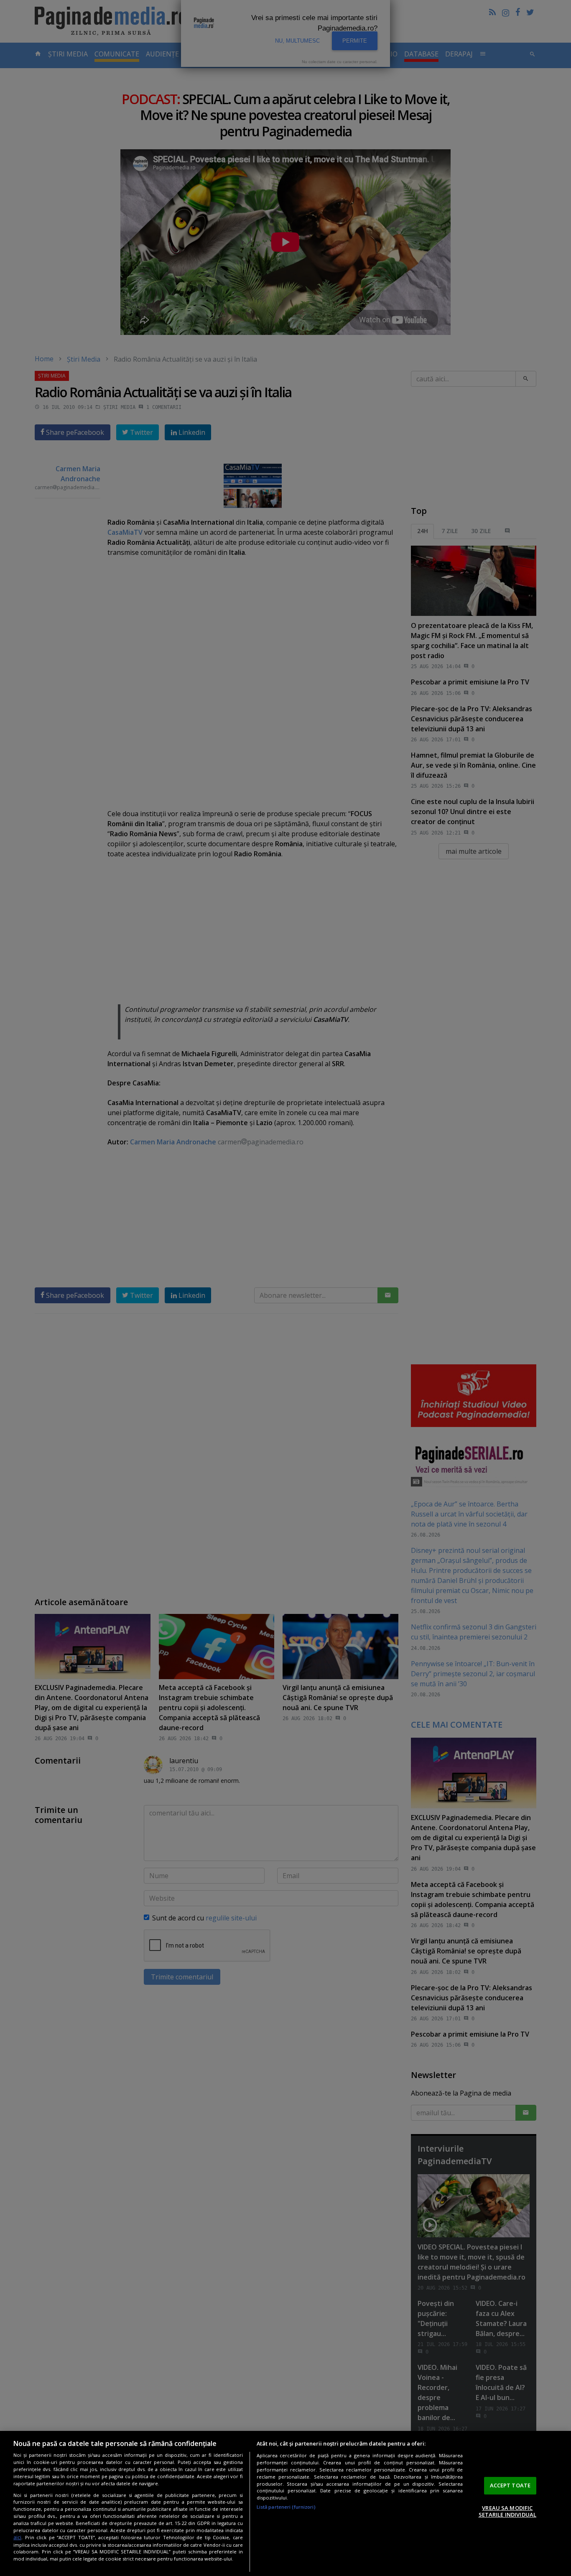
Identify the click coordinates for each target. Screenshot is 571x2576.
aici (17, 2537)
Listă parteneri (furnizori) (286, 2507)
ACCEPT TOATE (510, 2485)
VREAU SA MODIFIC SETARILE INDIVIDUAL (507, 2511)
